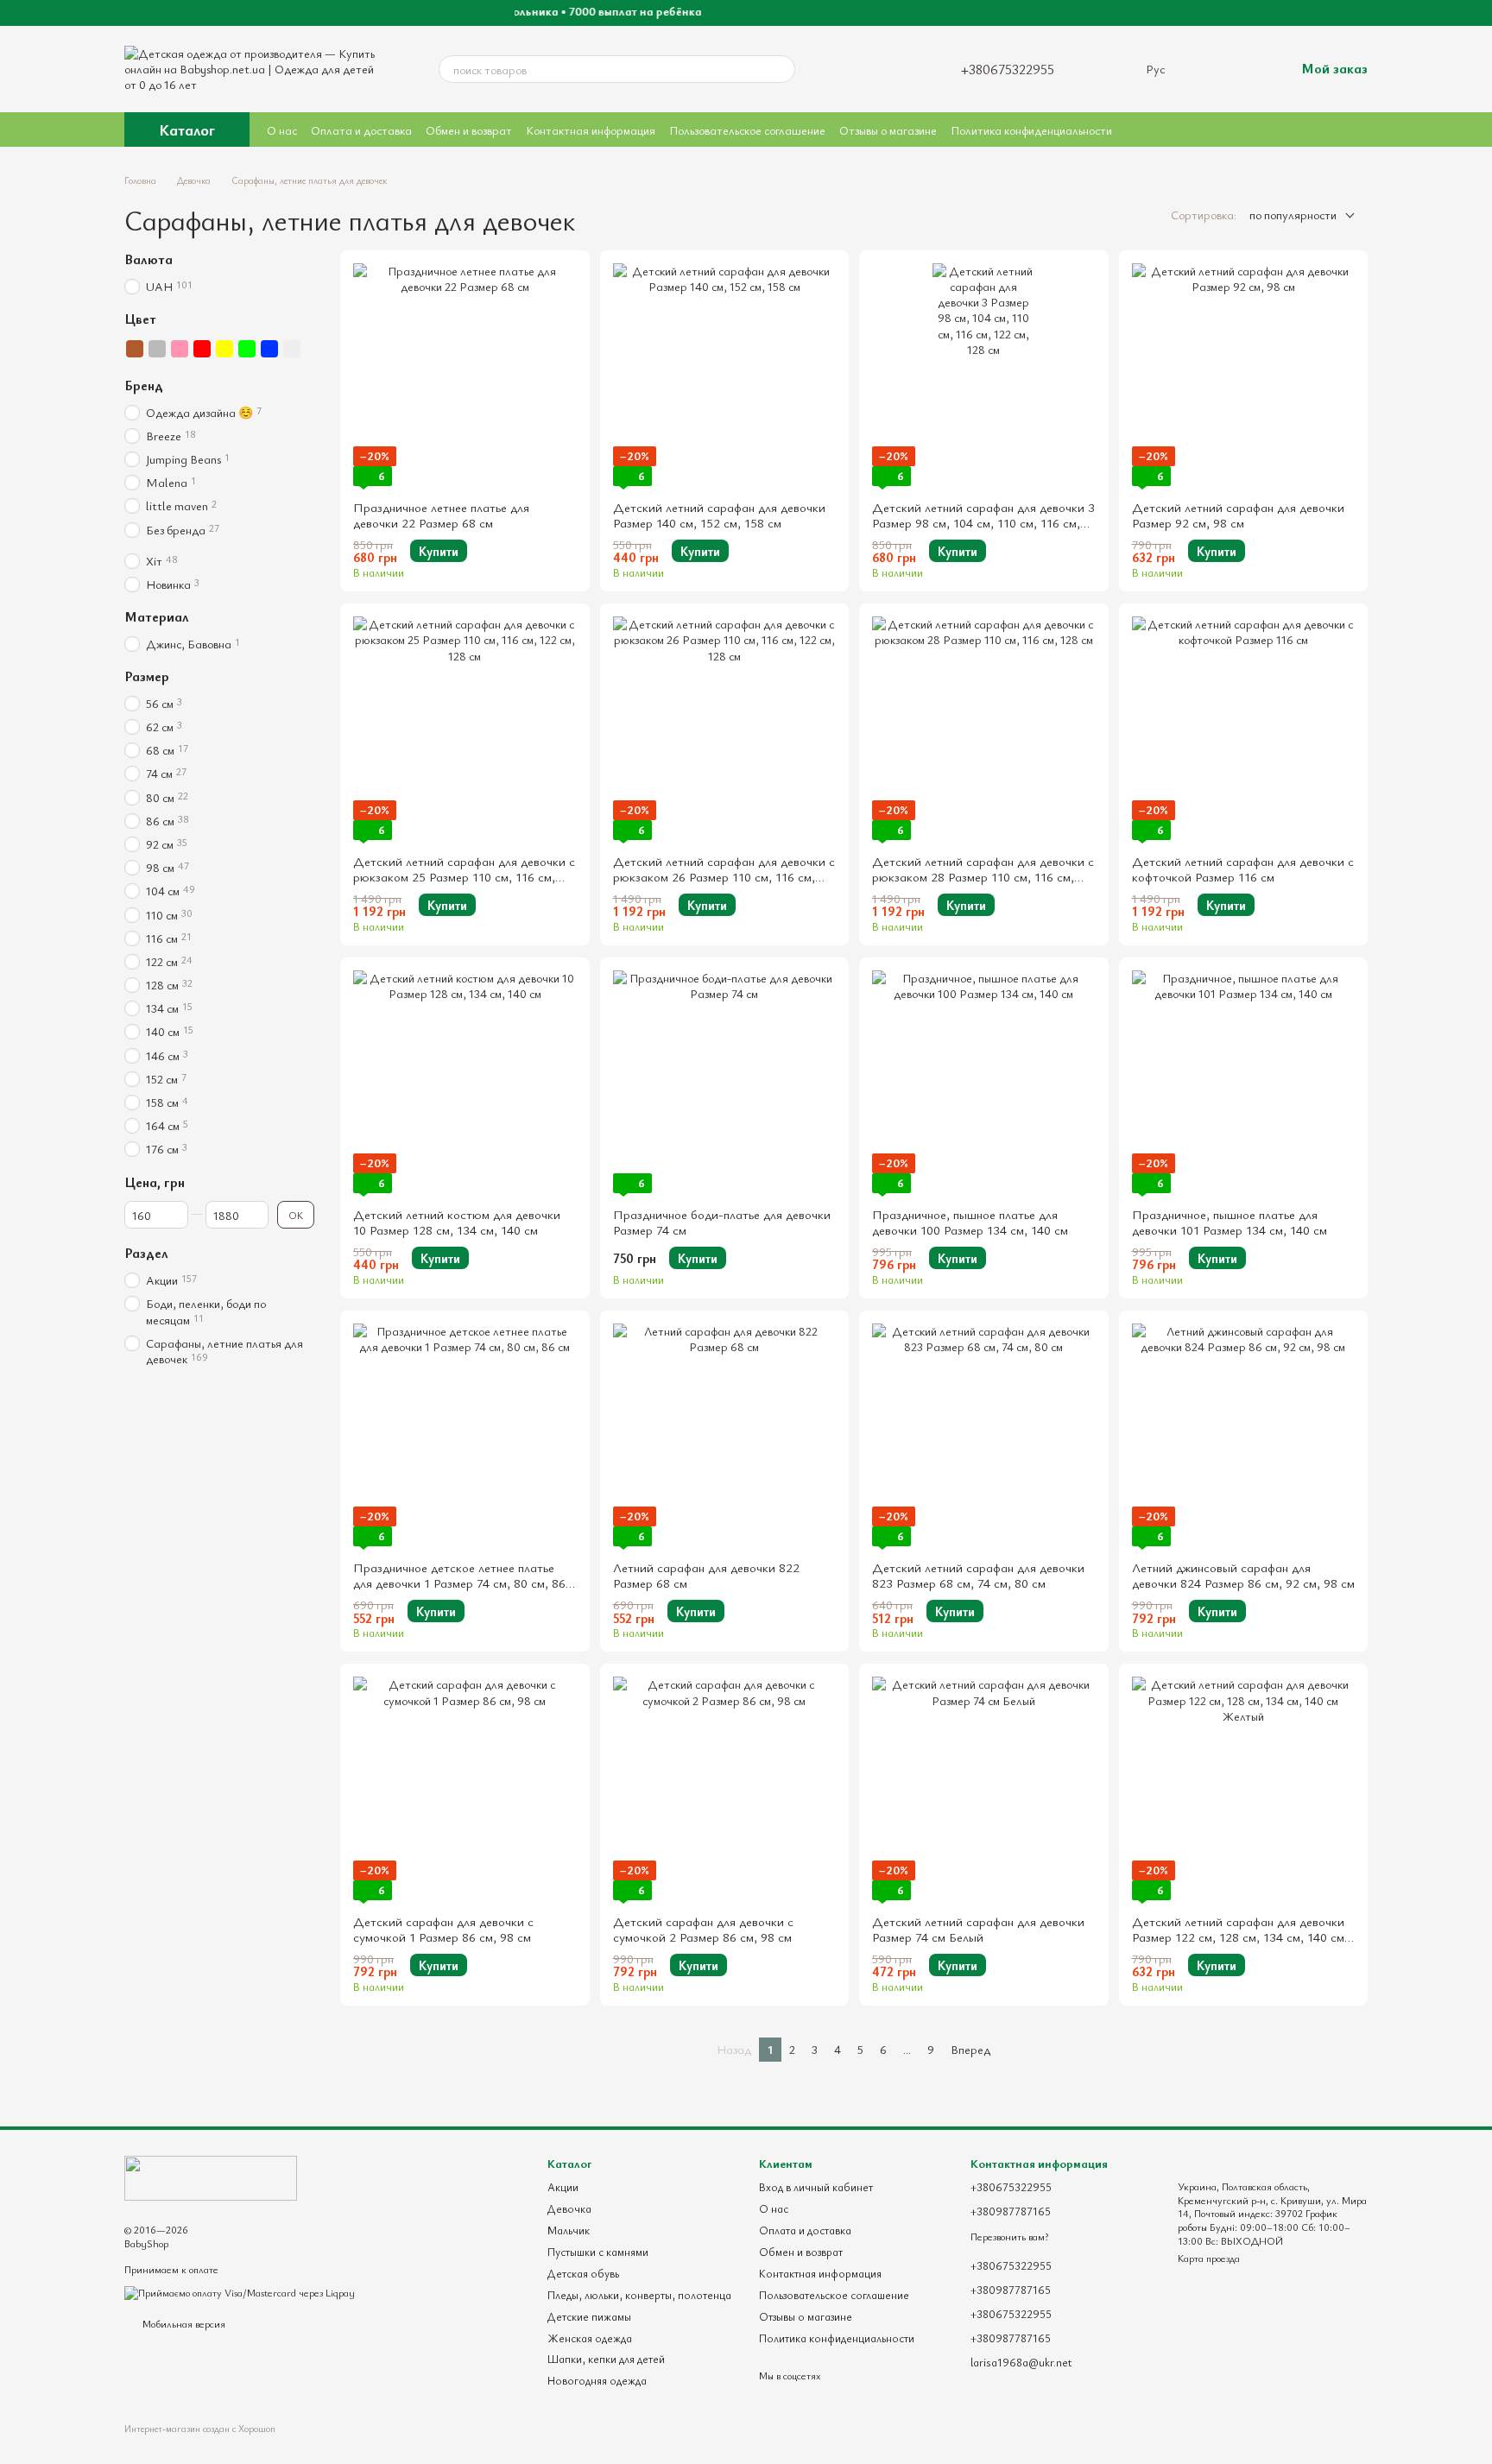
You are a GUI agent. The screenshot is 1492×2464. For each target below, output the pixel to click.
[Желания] (1208, 69)
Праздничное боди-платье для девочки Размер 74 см (722, 1222)
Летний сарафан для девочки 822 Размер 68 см (706, 1575)
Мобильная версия (183, 2323)
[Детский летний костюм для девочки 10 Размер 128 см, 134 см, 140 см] (465, 1082)
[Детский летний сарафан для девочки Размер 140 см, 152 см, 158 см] (725, 375)
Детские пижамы (589, 2316)
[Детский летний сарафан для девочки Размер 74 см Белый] (984, 1788)
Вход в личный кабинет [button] (816, 2187)
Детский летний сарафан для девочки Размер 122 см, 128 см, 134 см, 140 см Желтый (1238, 1936)
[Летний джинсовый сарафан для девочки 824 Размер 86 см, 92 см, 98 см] (1244, 1435)
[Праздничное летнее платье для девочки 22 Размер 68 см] (465, 375)
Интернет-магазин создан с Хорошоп (200, 2429)
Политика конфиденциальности (1031, 130)
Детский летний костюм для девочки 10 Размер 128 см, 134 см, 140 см (457, 1222)
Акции (563, 2187)
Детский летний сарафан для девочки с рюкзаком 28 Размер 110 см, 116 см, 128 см (983, 876)
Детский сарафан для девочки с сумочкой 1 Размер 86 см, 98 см (443, 1929)
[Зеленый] (247, 349)
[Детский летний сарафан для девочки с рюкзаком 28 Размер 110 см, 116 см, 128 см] (984, 728)
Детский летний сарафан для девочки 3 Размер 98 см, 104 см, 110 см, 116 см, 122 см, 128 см (983, 522)
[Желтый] (224, 349)
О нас (282, 130)
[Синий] (269, 349)
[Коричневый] (135, 349)
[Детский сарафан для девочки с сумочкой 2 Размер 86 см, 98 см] (725, 1788)
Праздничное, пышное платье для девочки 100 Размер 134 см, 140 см (970, 1222)
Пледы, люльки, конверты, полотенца (639, 2295)
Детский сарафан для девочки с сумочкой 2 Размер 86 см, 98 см (703, 1929)
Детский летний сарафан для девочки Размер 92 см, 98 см (1238, 515)
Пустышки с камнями (598, 2252)
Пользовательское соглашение (747, 130)
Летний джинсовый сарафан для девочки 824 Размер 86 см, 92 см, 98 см (1243, 1575)
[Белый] (292, 349)
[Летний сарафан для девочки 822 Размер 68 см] (725, 1435)
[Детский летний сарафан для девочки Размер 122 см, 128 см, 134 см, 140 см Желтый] (1244, 1788)
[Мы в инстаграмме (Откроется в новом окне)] (838, 69)
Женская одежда (590, 2338)
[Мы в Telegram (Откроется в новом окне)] (887, 69)
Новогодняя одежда (597, 2380)
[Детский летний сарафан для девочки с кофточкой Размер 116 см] (1244, 728)
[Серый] (157, 349)
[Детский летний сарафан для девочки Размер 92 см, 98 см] (1244, 375)
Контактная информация (591, 130)
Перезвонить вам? (1009, 2237)
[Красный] (202, 349)
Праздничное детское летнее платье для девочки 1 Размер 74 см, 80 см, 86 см (459, 1583)
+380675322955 (1008, 69)
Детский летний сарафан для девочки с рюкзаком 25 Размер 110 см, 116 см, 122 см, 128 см (464, 876)
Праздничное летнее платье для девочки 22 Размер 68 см (441, 515)
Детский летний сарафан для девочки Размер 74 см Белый (978, 1929)
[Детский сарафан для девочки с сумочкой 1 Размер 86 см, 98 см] (465, 1788)
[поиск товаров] (781, 69)
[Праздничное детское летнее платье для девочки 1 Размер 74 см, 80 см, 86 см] (465, 1435)
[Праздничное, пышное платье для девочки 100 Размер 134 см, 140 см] (984, 1082)
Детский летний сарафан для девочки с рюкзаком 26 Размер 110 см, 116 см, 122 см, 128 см (724, 876)
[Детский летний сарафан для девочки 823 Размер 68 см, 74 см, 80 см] (984, 1435)
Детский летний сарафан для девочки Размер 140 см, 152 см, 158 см (719, 515)
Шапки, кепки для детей (606, 2359)
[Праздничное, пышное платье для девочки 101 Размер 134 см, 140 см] (1244, 1082)
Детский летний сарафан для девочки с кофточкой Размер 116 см (1243, 869)
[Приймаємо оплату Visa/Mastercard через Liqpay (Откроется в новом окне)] (240, 2291)
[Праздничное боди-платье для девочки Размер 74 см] (725, 1082)
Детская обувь (583, 2273)
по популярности (1293, 215)
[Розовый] (180, 349)
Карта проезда (1209, 2258)
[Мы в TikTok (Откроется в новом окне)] (911, 69)
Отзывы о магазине (888, 130)
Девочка (569, 2208)
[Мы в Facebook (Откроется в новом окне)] (863, 69)
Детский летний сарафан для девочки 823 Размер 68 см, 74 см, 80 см (978, 1575)
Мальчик (569, 2230)
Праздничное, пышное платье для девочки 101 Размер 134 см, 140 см (1230, 1222)
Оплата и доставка (361, 130)
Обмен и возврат (469, 130)
